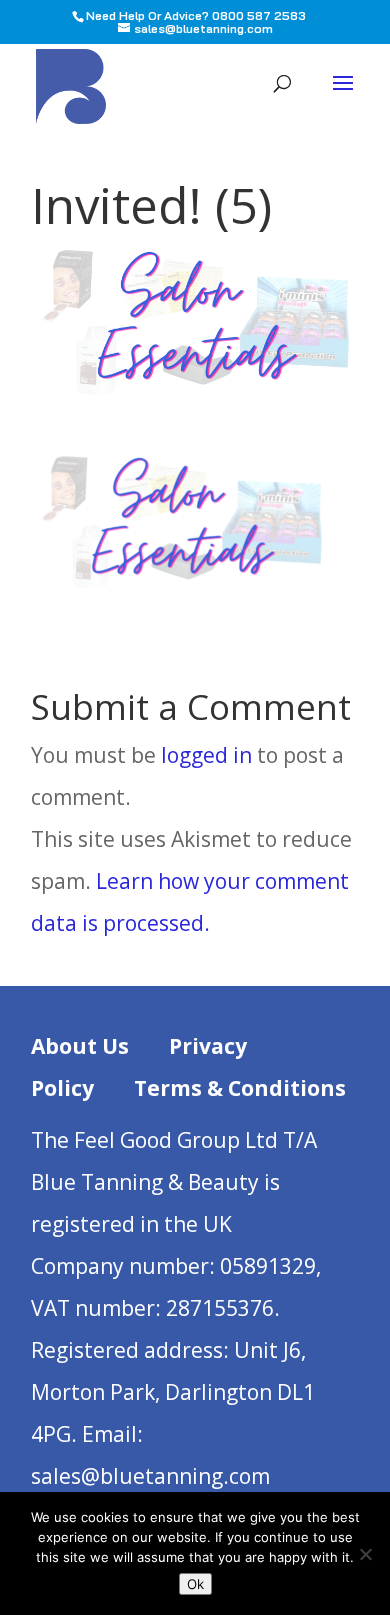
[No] (365, 1554)
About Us (80, 1046)
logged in (206, 755)
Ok (195, 1584)
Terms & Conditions (240, 1088)
